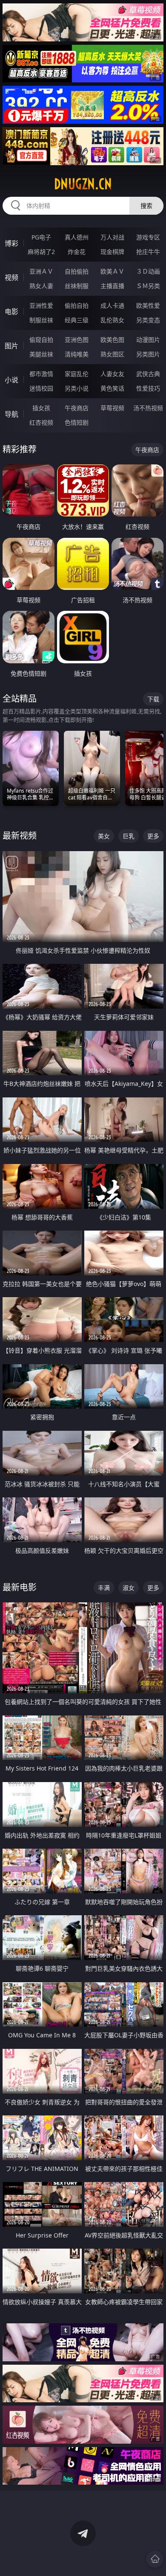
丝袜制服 (77, 286)
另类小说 (77, 388)
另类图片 (148, 354)
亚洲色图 (77, 340)
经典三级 (77, 320)
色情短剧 (77, 422)
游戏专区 (148, 237)
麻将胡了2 (41, 252)
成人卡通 (112, 305)
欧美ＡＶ (112, 271)
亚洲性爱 (41, 305)
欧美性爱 (148, 305)
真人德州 (77, 237)
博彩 (11, 243)
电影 (11, 312)
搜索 (146, 206)
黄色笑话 (112, 388)
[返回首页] (155, 2559)
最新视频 (20, 836)
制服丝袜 (41, 320)
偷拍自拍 (77, 305)
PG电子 (41, 237)
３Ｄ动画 (148, 271)
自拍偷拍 (77, 271)
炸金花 (77, 252)
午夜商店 (77, 408)
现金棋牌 (112, 252)
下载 (153, 699)
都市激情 (41, 374)
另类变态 (148, 320)
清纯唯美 (77, 354)
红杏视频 (41, 422)
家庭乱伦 (77, 374)
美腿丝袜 (41, 354)
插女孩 (41, 408)
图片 (11, 346)
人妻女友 (112, 374)
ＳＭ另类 (148, 286)
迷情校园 (41, 388)
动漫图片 (148, 340)
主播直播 (112, 286)
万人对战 (112, 237)
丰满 (104, 1588)
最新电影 (20, 1587)
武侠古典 (148, 374)
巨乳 (129, 836)
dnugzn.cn (83, 184)
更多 (153, 836)
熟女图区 (112, 354)
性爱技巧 (148, 388)
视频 (11, 277)
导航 (11, 414)
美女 (104, 836)
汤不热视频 (148, 408)
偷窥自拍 (41, 340)
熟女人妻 (41, 286)
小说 (11, 380)
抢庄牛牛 (148, 252)
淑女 (129, 1588)
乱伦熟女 (112, 320)
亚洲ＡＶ (41, 271)
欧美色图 (112, 340)
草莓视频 (112, 408)
